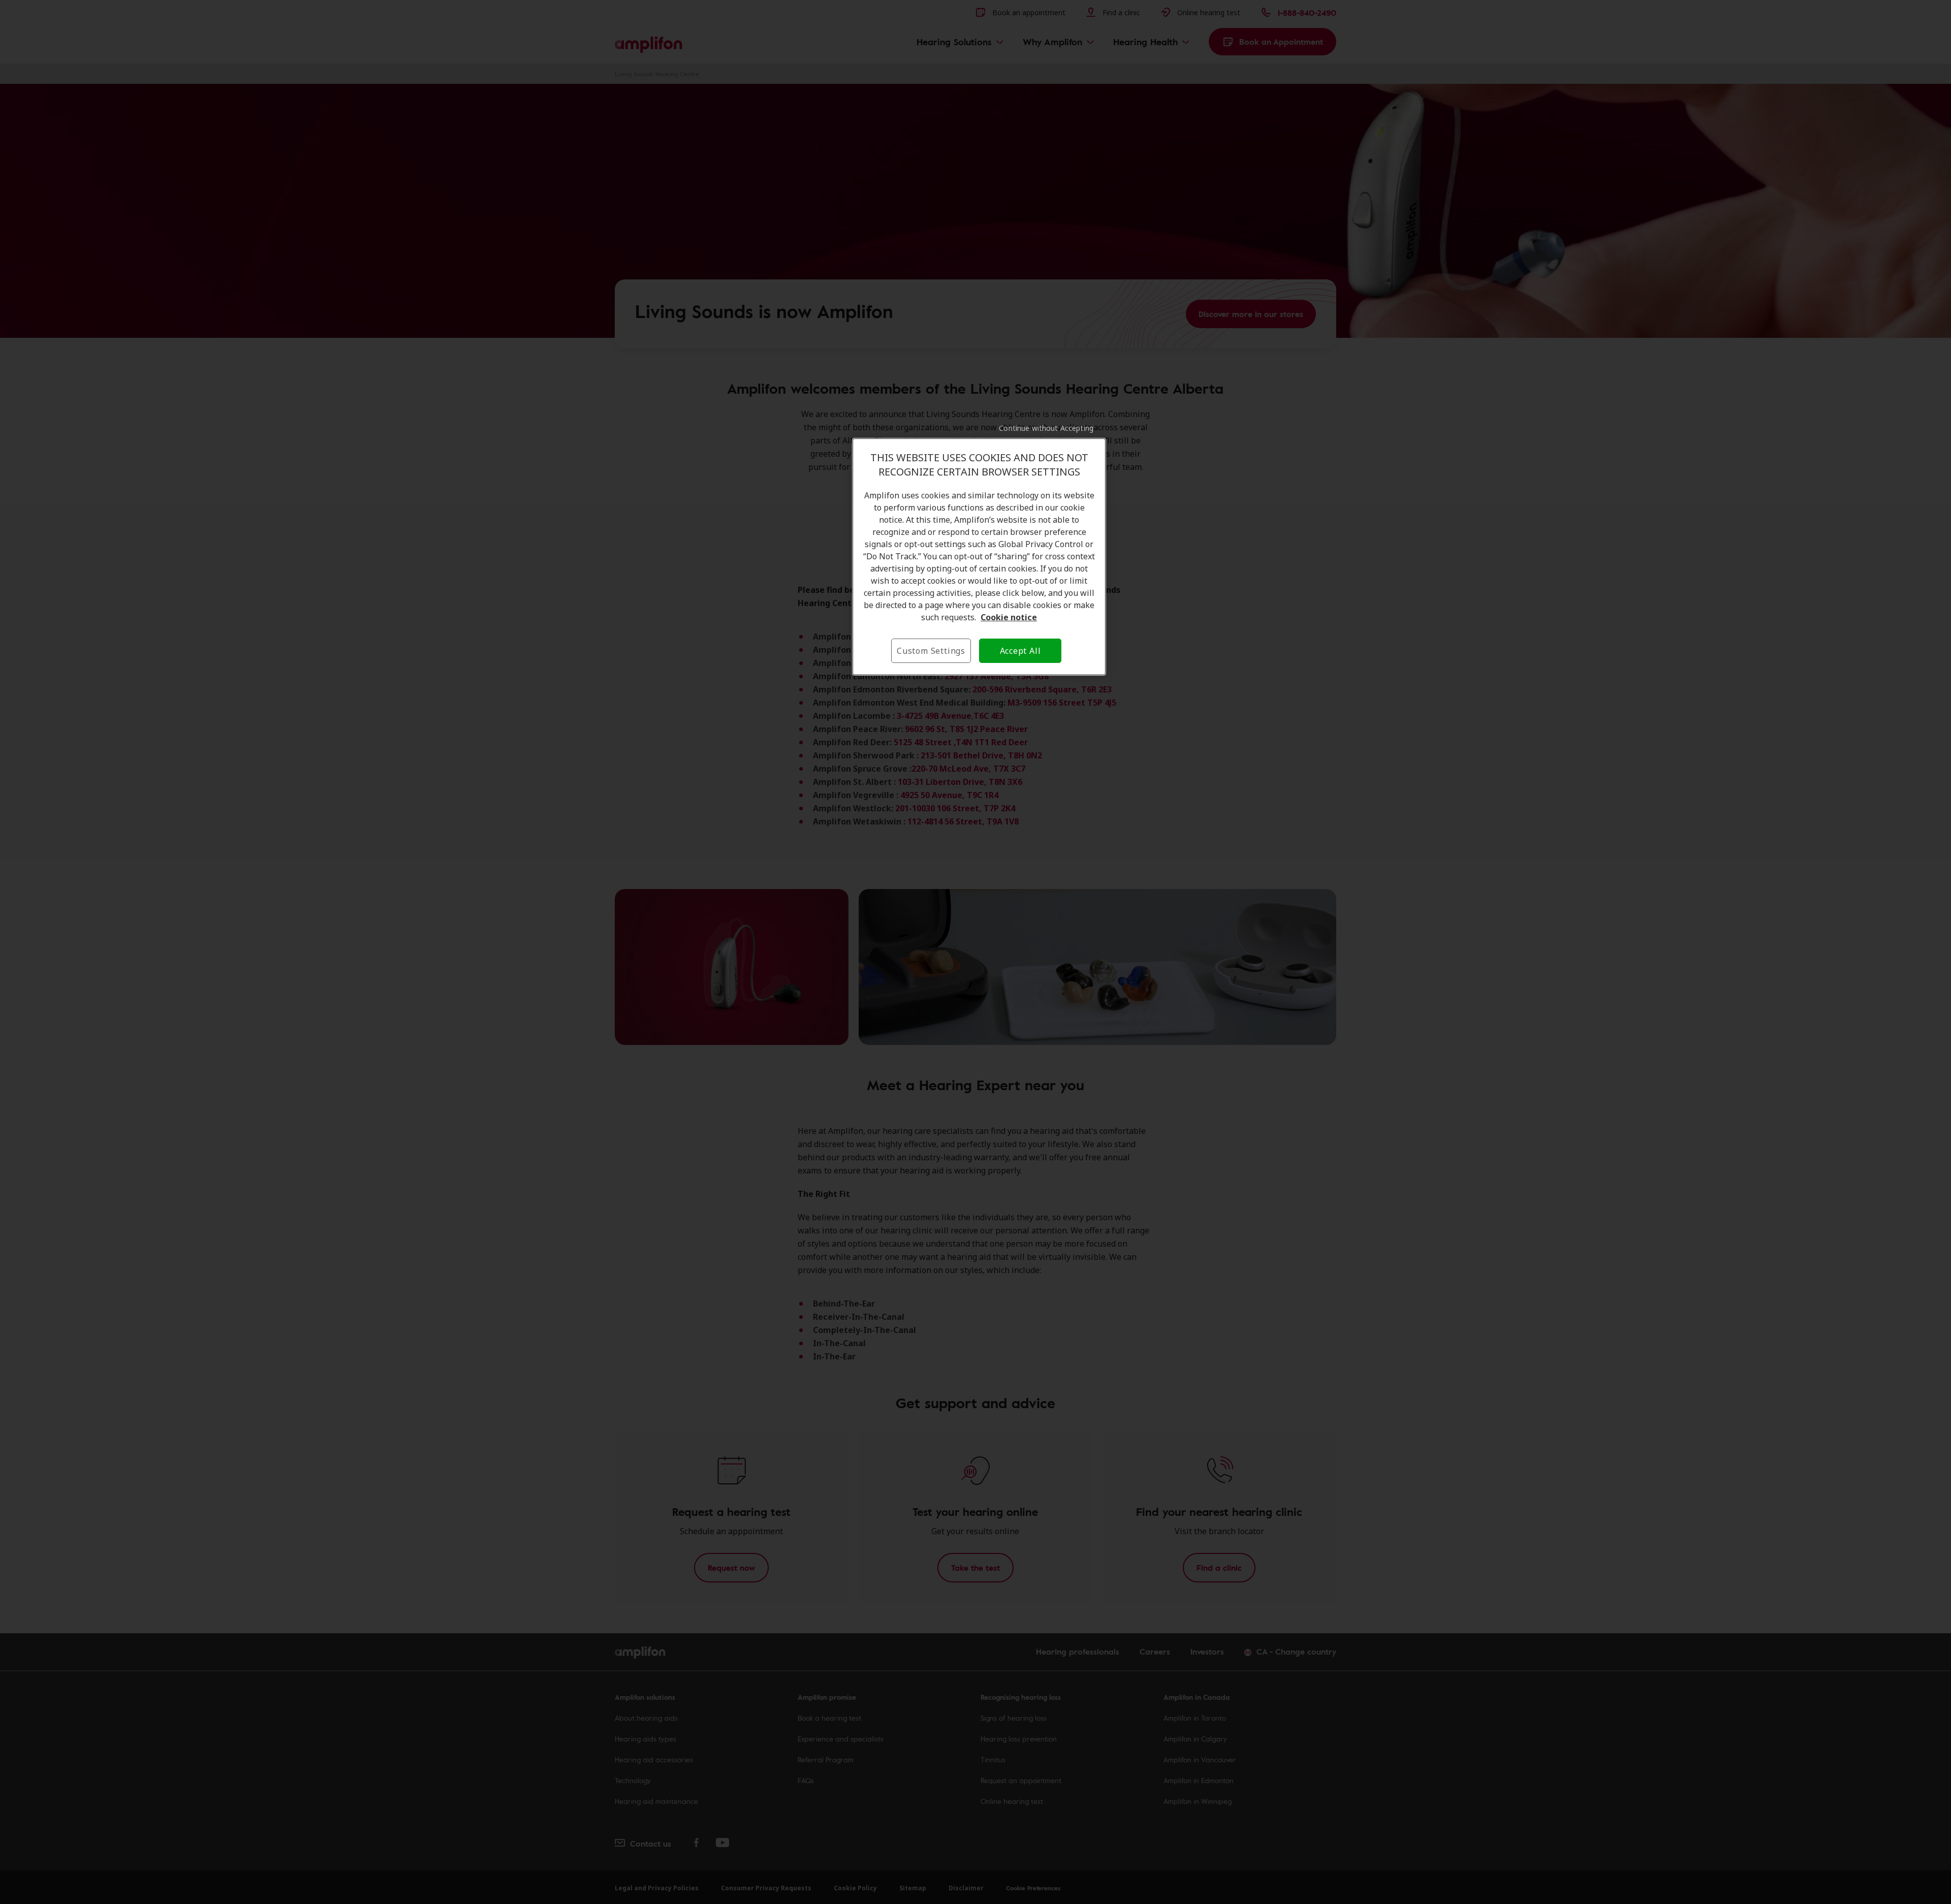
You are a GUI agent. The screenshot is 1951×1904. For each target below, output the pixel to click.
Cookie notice (1009, 617)
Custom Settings (931, 651)
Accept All (1020, 651)
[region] (979, 557)
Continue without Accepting (1046, 428)
